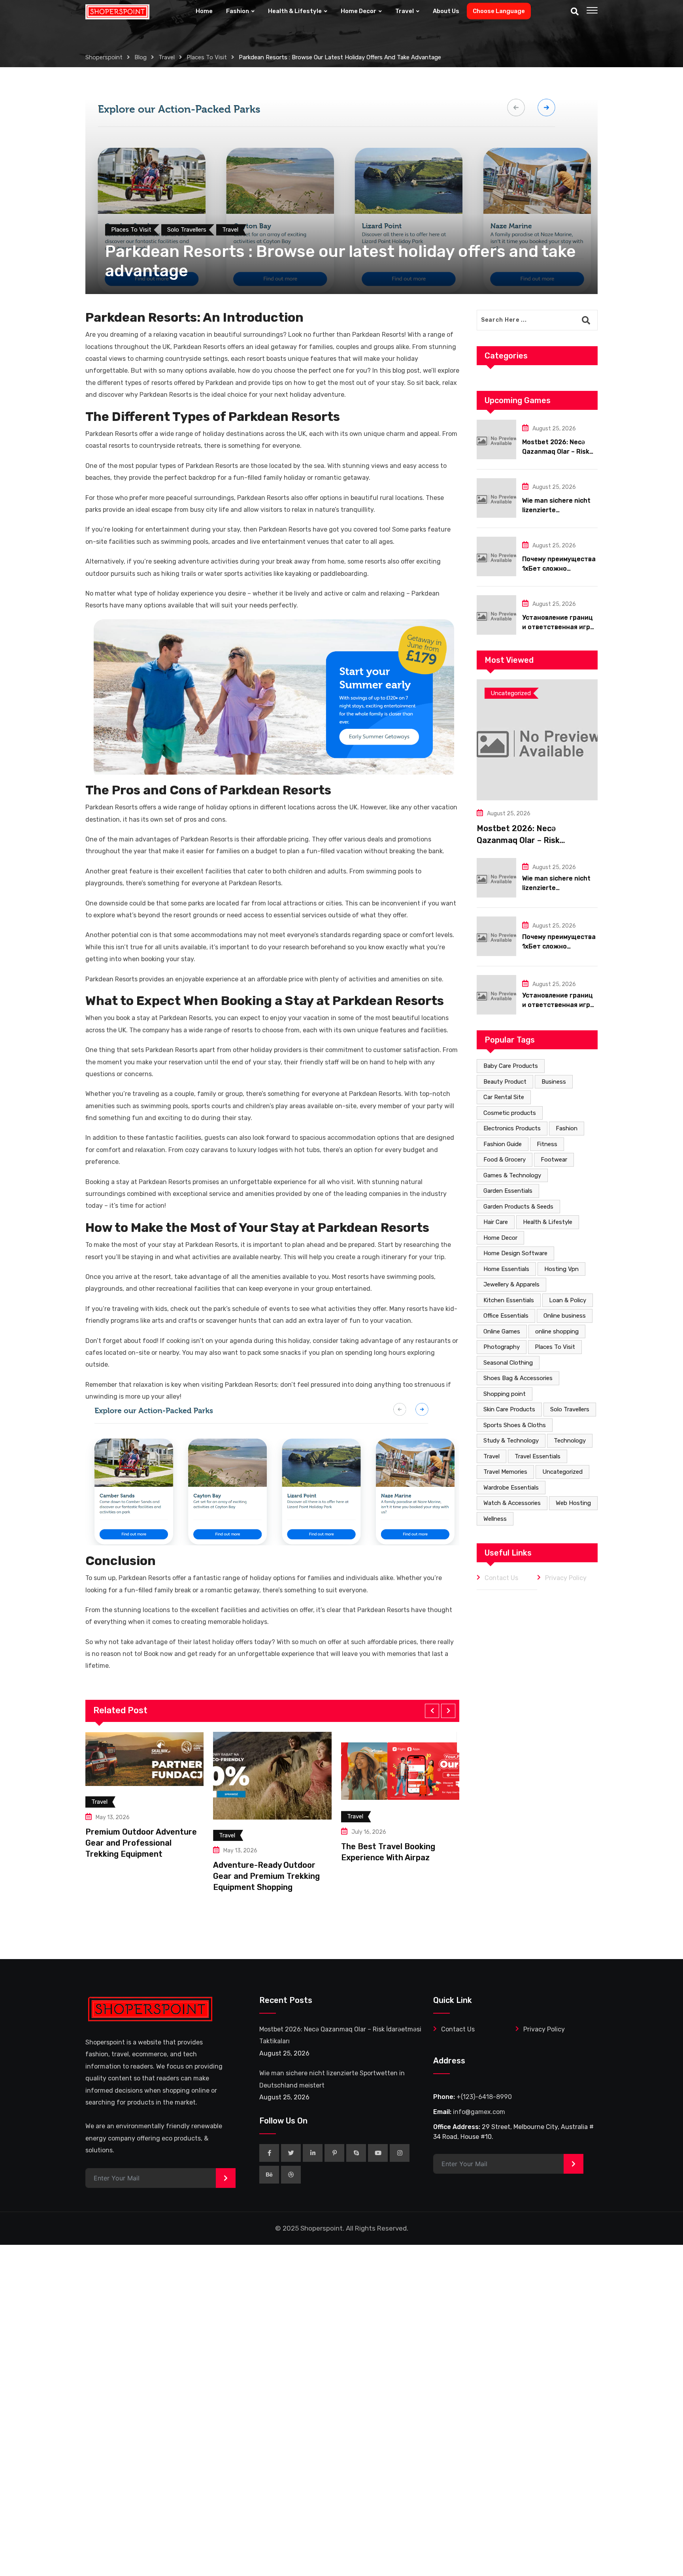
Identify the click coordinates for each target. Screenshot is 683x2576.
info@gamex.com (479, 2112)
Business (554, 1082)
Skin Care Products (509, 1409)
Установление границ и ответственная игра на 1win (558, 627)
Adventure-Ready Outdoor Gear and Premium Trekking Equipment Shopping (140, 1876)
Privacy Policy (566, 1578)
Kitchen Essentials (509, 1300)
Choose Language (499, 11)
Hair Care (496, 1222)
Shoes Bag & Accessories (518, 1378)
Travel (405, 11)
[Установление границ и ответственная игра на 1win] (496, 615)
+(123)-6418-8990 (484, 2097)
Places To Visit (555, 1347)
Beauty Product (505, 1082)
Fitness (547, 1144)
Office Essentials (506, 1316)
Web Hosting (573, 1503)
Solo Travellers (570, 1409)
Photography (502, 1347)
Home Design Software (515, 1253)
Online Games (502, 1331)
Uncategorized (562, 1472)
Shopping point (505, 1394)
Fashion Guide (503, 1144)
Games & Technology (512, 1175)
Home (204, 11)
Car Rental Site (504, 1097)
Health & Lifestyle (295, 11)
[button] (432, 1711)
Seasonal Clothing (508, 1363)
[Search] (575, 11)
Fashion (238, 11)
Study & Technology (511, 1441)
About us (446, 11)
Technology (570, 1441)
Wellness (495, 1519)
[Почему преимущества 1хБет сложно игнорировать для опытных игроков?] (496, 556)
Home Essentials (506, 1269)
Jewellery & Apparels (511, 1284)
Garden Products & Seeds (518, 1207)
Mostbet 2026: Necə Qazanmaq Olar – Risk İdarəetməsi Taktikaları (558, 452)
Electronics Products (512, 1128)
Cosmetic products (510, 1113)
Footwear (554, 1160)
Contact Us (501, 1578)
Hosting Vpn (561, 1269)
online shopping (557, 1331)
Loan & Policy (568, 1300)
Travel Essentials (538, 1456)
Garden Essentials (508, 1191)
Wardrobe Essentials (511, 1488)
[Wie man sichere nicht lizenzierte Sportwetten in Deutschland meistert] (496, 498)
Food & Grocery (505, 1160)
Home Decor (358, 11)
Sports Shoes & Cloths (515, 1425)
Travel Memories (505, 1472)
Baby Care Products (511, 1066)
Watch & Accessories (512, 1503)
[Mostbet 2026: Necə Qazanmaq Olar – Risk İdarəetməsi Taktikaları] (496, 439)
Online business (565, 1316)
